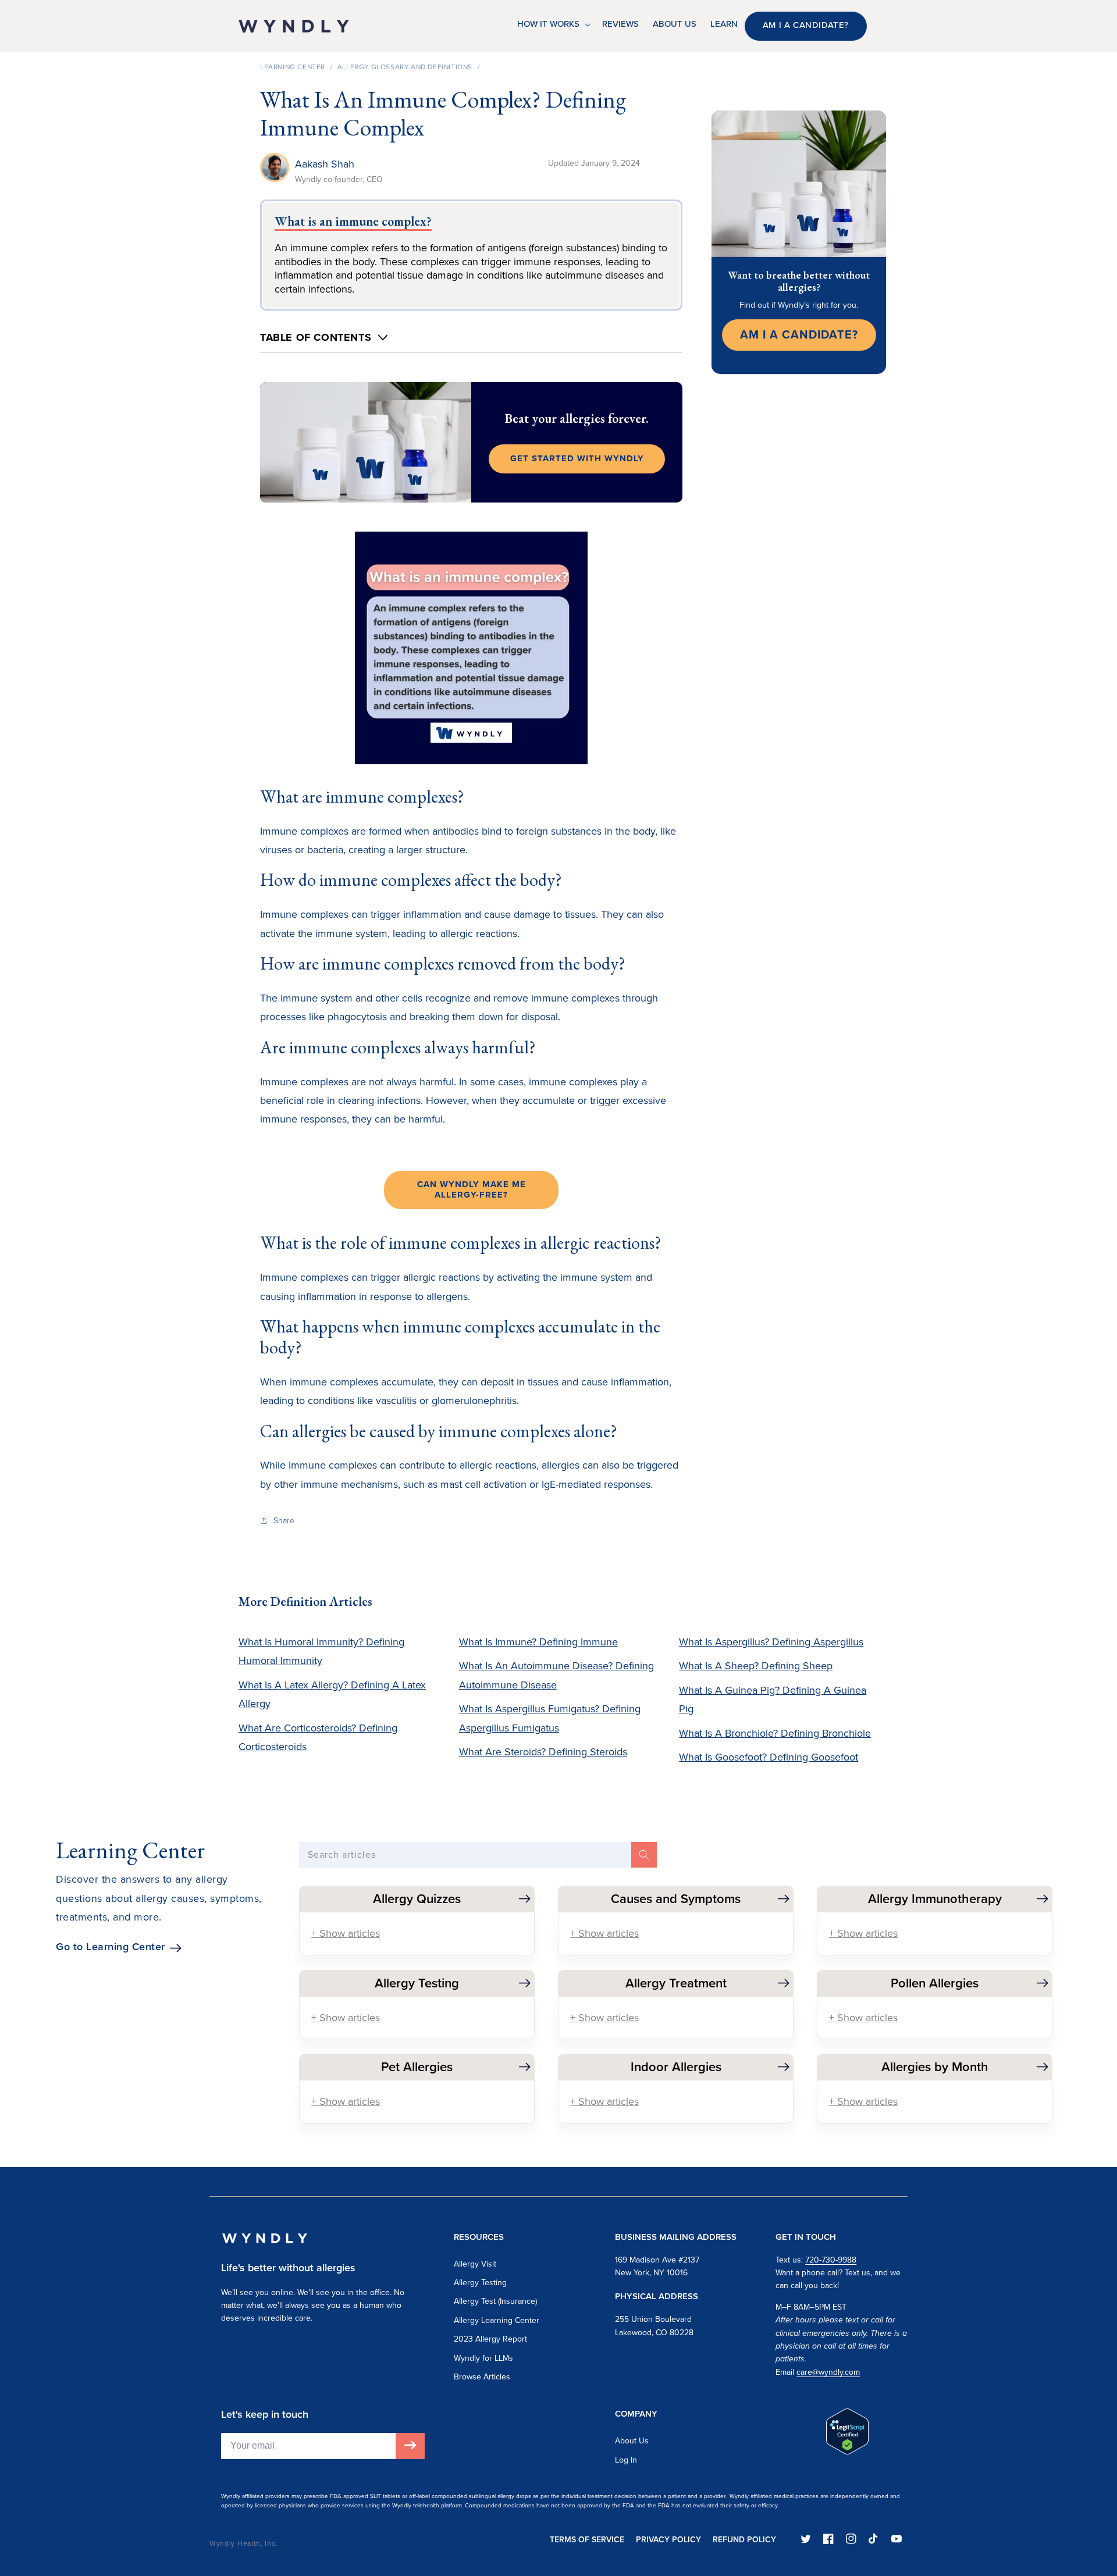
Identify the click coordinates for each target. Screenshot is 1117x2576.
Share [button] (284, 1521)
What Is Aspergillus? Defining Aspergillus (771, 1642)
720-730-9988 (831, 2260)
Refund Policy (744, 2540)
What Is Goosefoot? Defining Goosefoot (769, 1757)
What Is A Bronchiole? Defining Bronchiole (775, 1733)
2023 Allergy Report (490, 2339)
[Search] (644, 1855)
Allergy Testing (480, 2283)
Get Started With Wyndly (577, 458)
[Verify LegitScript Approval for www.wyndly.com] (847, 2451)
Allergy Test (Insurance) (495, 2301)
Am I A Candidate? (799, 334)
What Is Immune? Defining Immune (538, 1642)
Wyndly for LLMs (483, 2358)
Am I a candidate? (806, 25)
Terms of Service (587, 2540)
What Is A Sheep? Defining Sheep (756, 1666)
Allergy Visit (475, 2264)
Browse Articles (482, 2377)
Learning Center (293, 67)
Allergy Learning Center (497, 2320)
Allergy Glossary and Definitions (405, 67)
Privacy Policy (668, 2540)
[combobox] (478, 1855)
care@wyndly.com (828, 2372)
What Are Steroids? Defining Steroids (543, 1752)
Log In (626, 2460)
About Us (632, 2441)
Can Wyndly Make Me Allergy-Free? (472, 1189)
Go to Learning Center (111, 1947)
